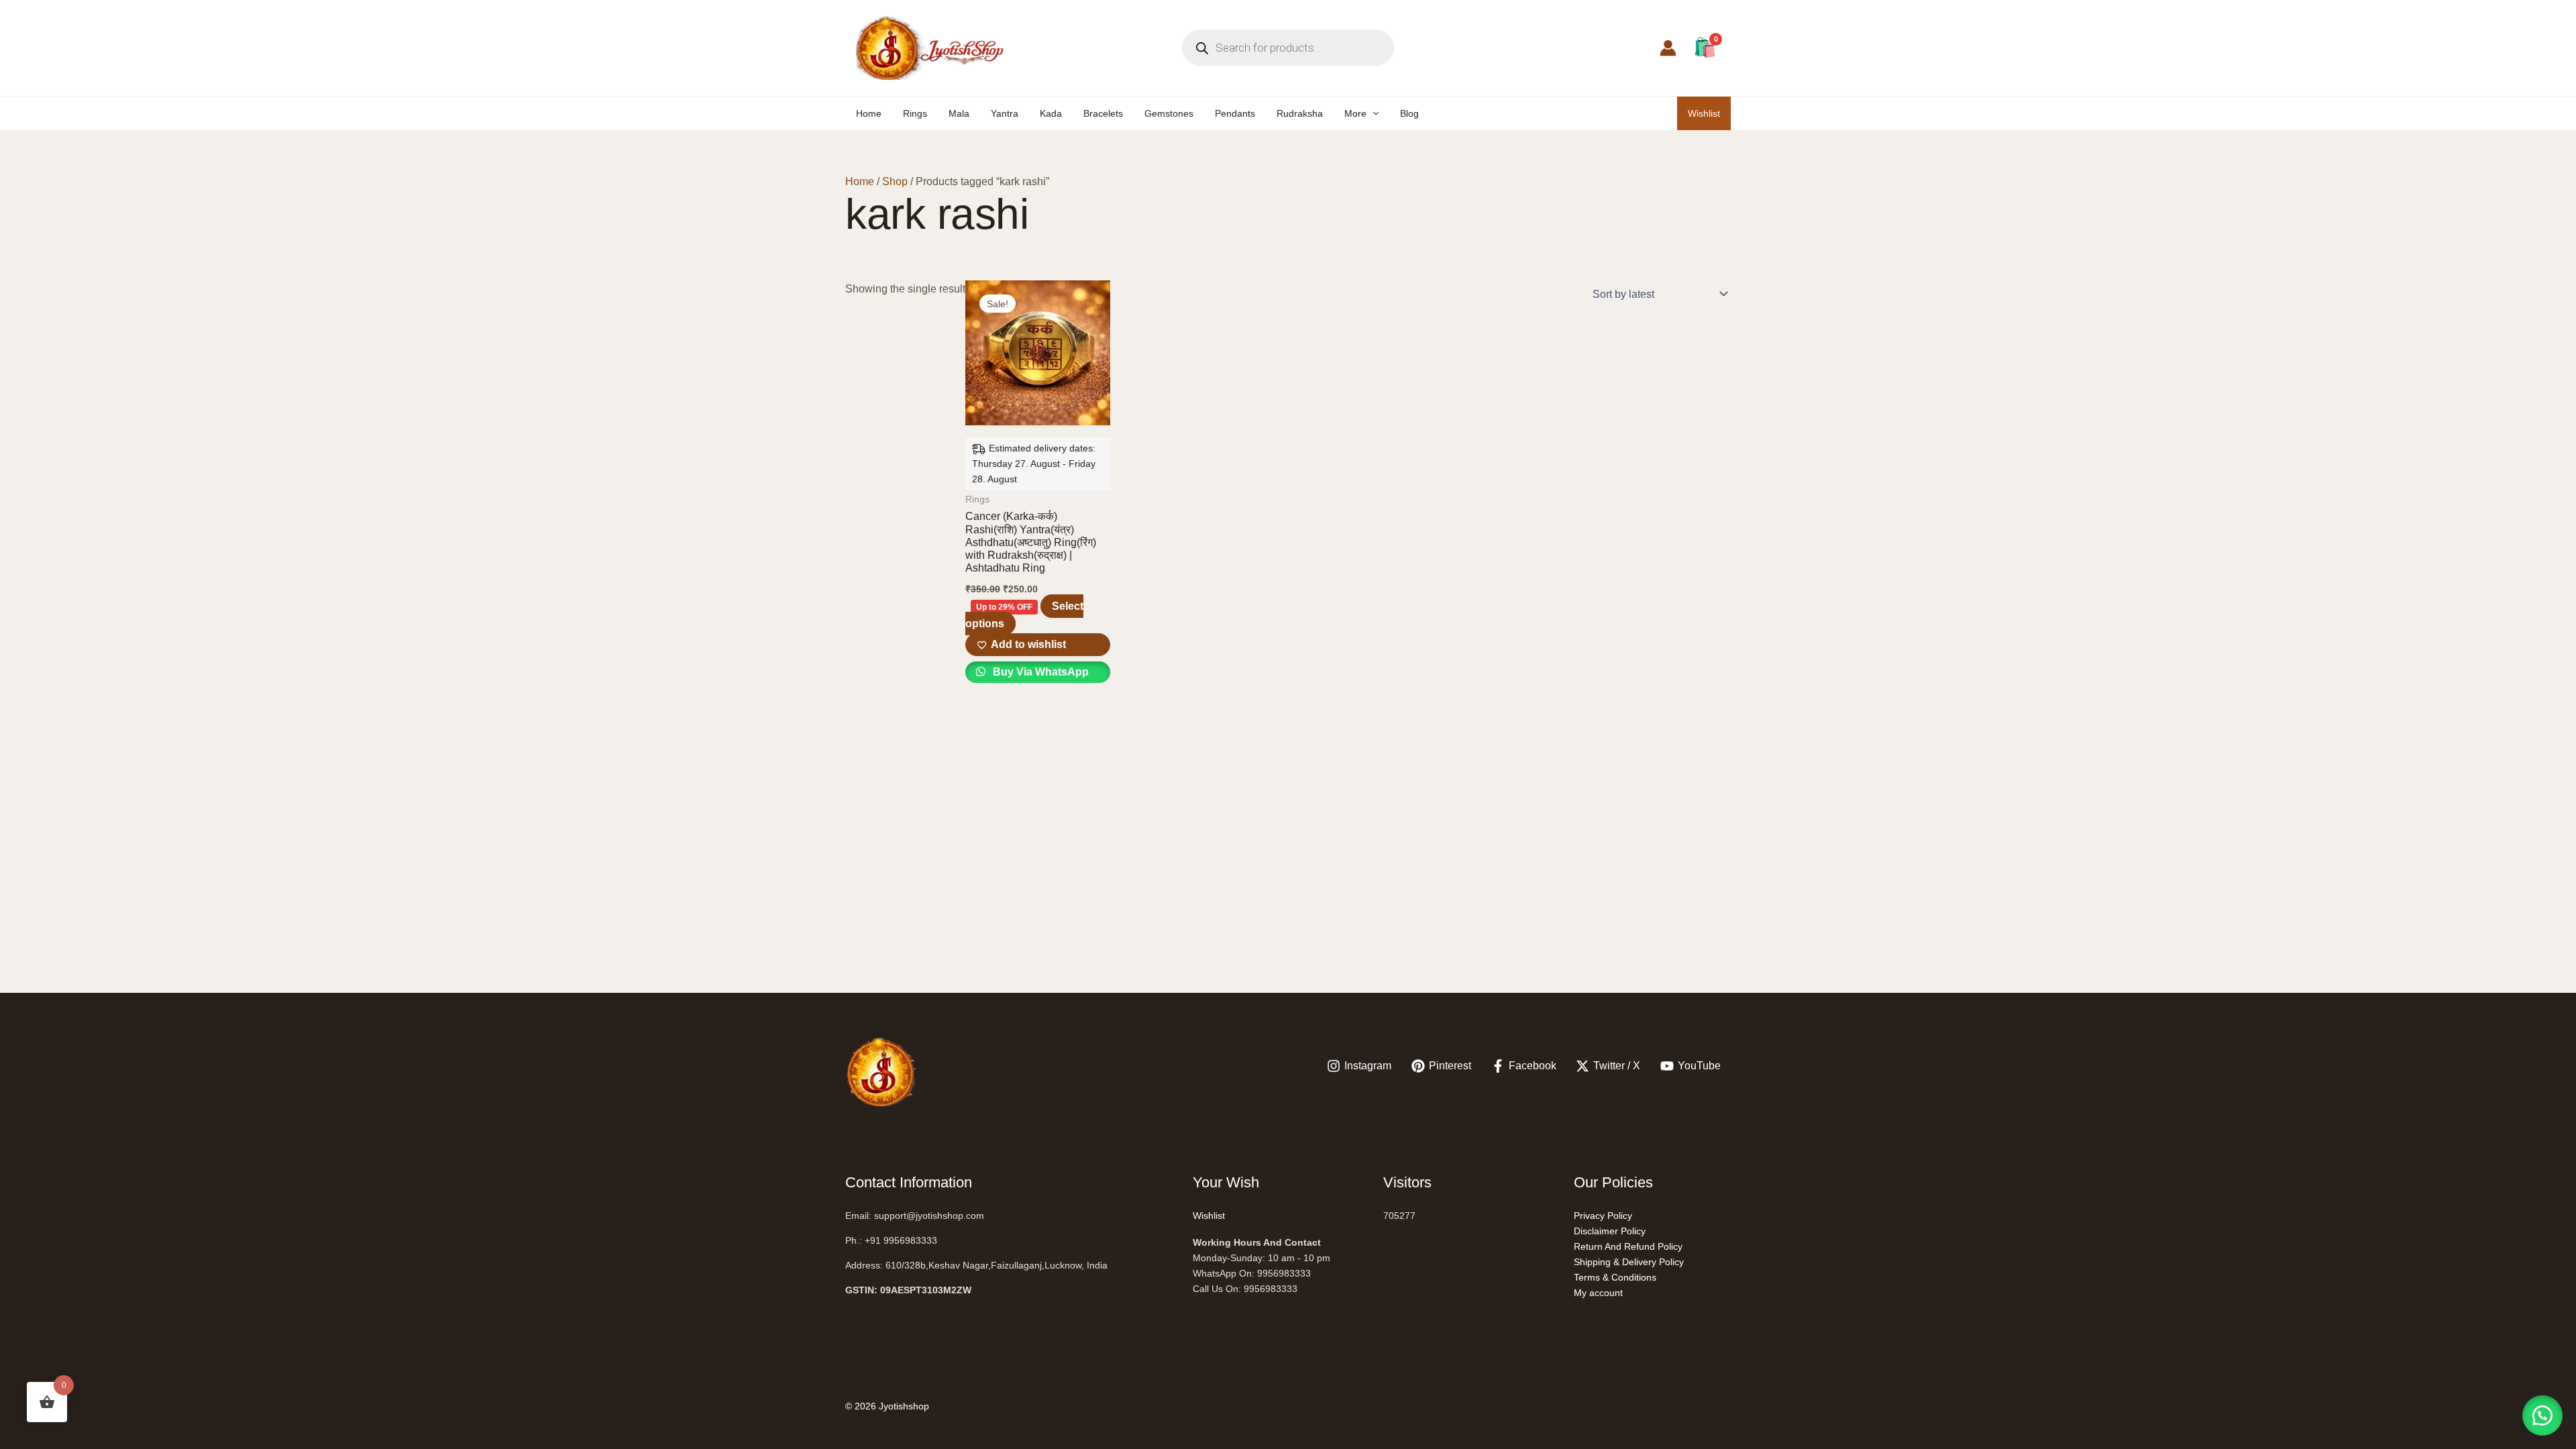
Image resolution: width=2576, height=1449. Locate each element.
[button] (1373, 113)
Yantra (1005, 113)
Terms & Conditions (1615, 1277)
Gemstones (1169, 113)
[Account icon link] (1668, 48)
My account (1598, 1293)
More (1355, 113)
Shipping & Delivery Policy (1629, 1262)
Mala (959, 113)
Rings (915, 113)
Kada (1051, 113)
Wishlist (1704, 113)
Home (869, 113)
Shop (895, 181)
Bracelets (1103, 113)
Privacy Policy (1603, 1216)
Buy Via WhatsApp (1039, 672)
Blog (1409, 113)
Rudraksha (1300, 113)
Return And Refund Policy (1628, 1246)
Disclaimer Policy (1610, 1231)
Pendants (1235, 113)
